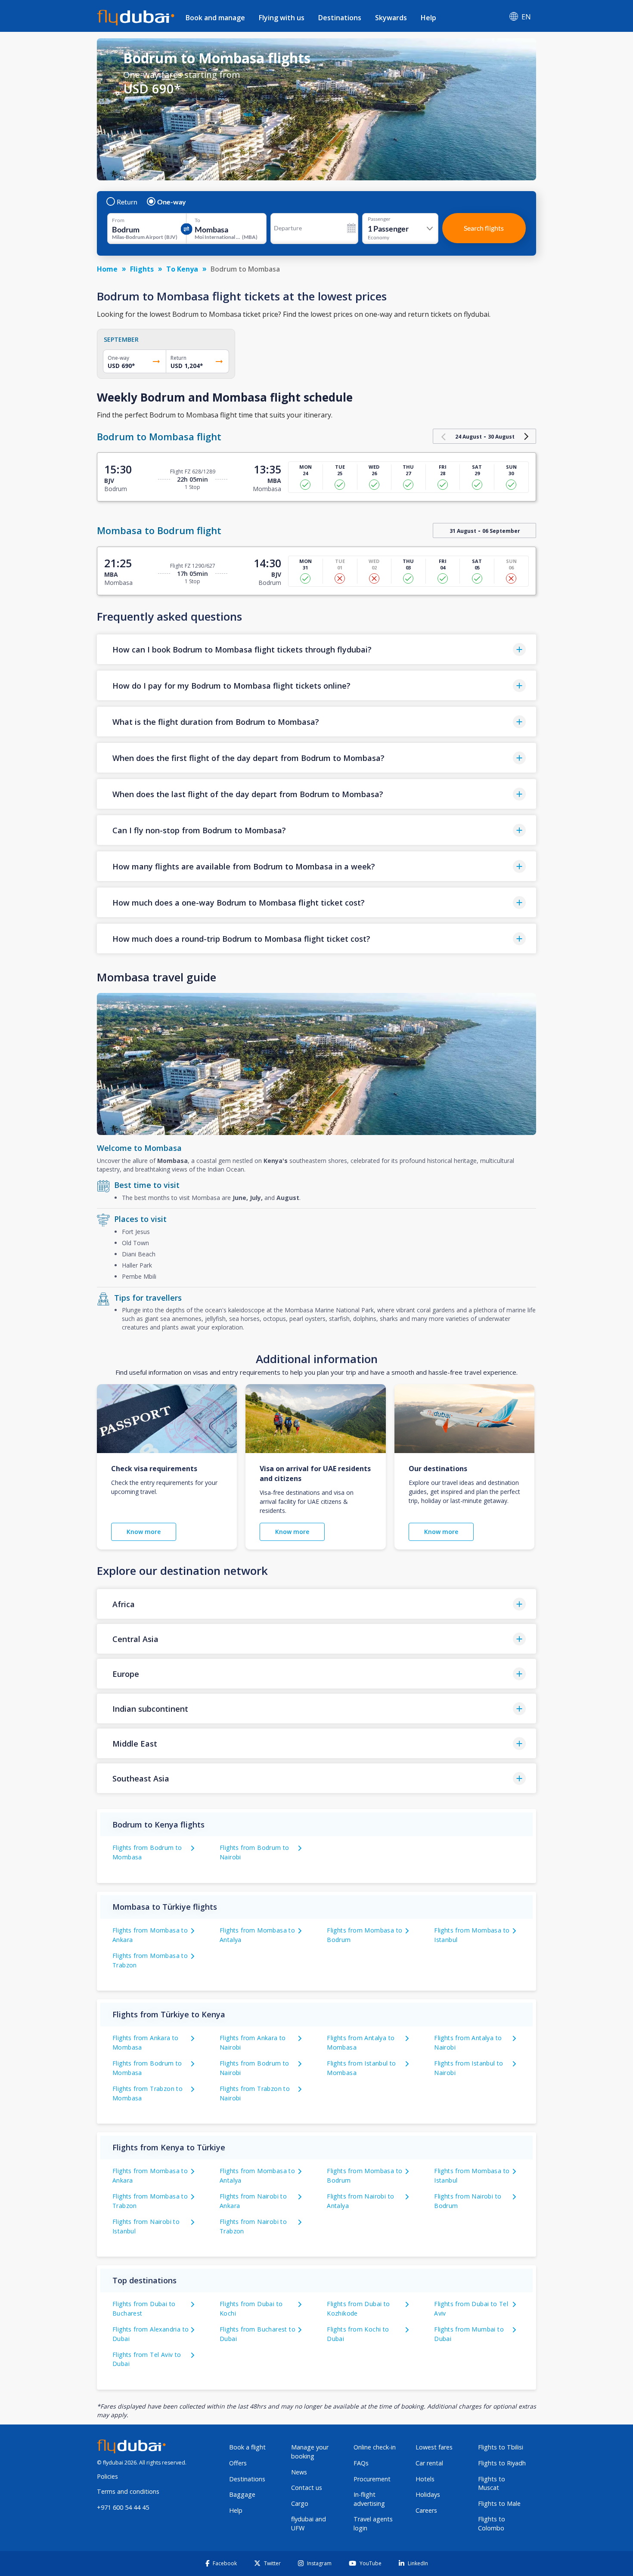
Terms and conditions (128, 2491)
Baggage (242, 2494)
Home (107, 269)
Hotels (425, 2479)
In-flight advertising (369, 2499)
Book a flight (247, 2447)
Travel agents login (373, 2523)
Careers (426, 2510)
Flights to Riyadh (502, 2463)
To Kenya (182, 269)
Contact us (307, 2488)
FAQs (361, 2463)
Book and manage (215, 18)
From (118, 220)
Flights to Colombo (492, 2523)
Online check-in (375, 2447)
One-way (172, 202)
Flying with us (282, 18)
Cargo (300, 2503)
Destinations (340, 18)
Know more (144, 1532)
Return (127, 202)
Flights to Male (499, 2503)
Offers (238, 2463)
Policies (107, 2476)
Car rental (429, 2463)
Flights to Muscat (492, 2483)
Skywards (391, 18)
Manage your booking (310, 2452)
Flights (142, 269)
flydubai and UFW (309, 2523)
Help (428, 18)
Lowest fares (434, 2447)
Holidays (428, 2494)
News (299, 2472)
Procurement (372, 2479)
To (197, 220)
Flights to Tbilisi (501, 2447)
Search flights (484, 228)
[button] (316, 649)
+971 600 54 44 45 (123, 2507)
